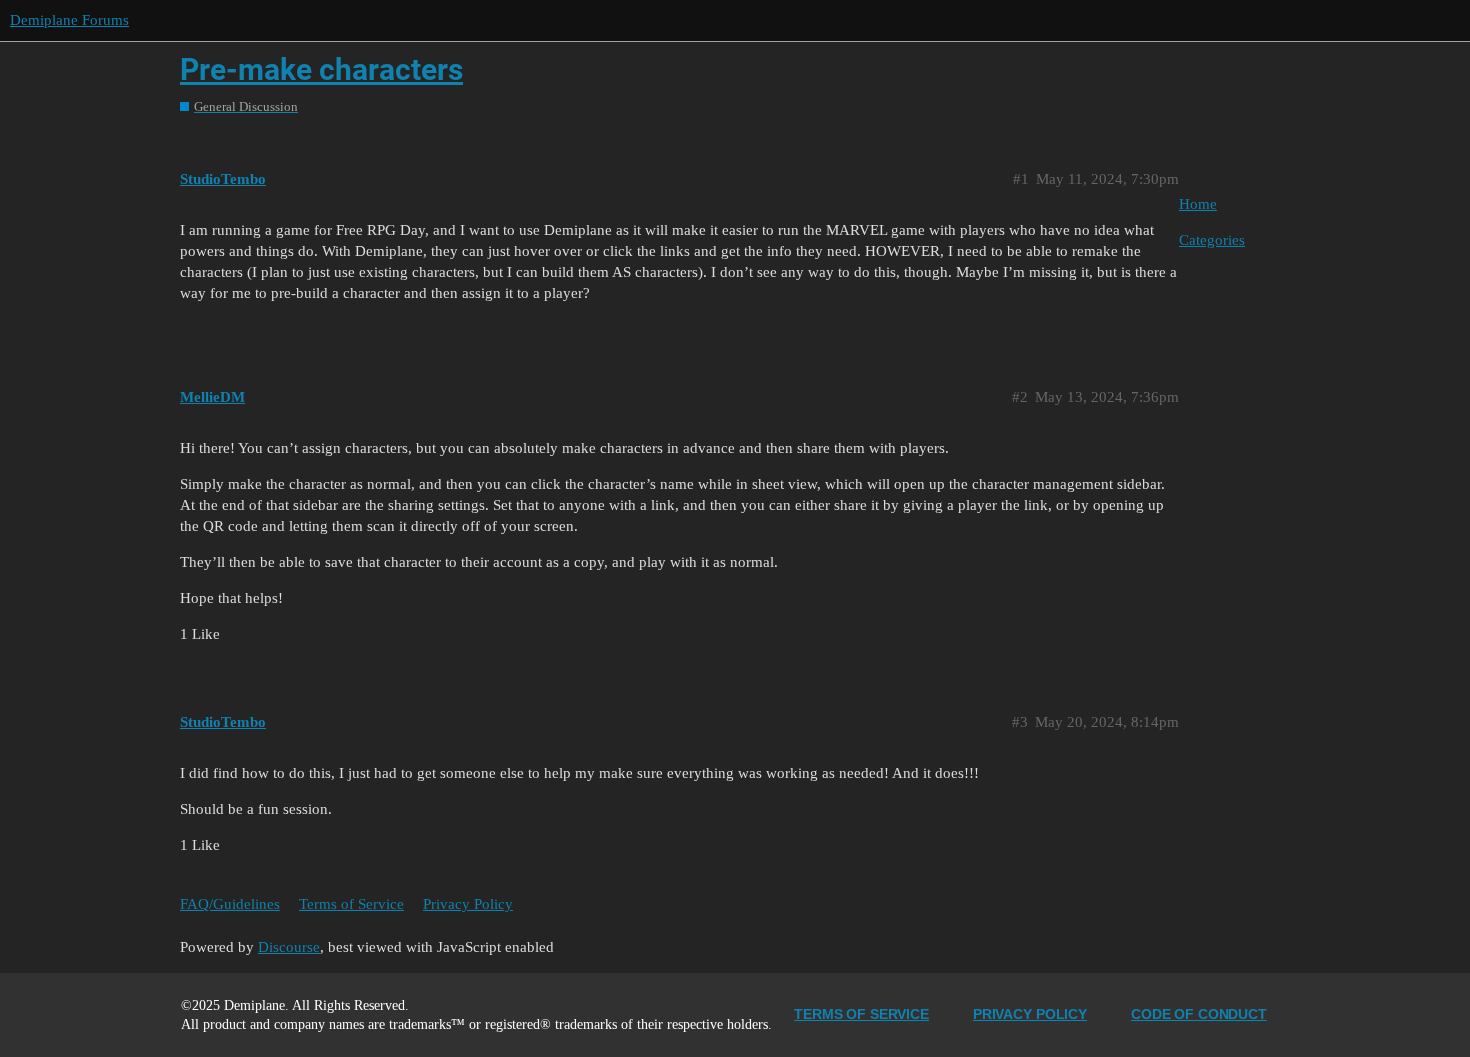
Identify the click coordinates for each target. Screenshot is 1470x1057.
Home (1198, 204)
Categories (1212, 240)
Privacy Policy (468, 904)
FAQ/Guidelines (230, 904)
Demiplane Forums (69, 20)
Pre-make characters (321, 69)
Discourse (289, 947)
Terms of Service (351, 904)
